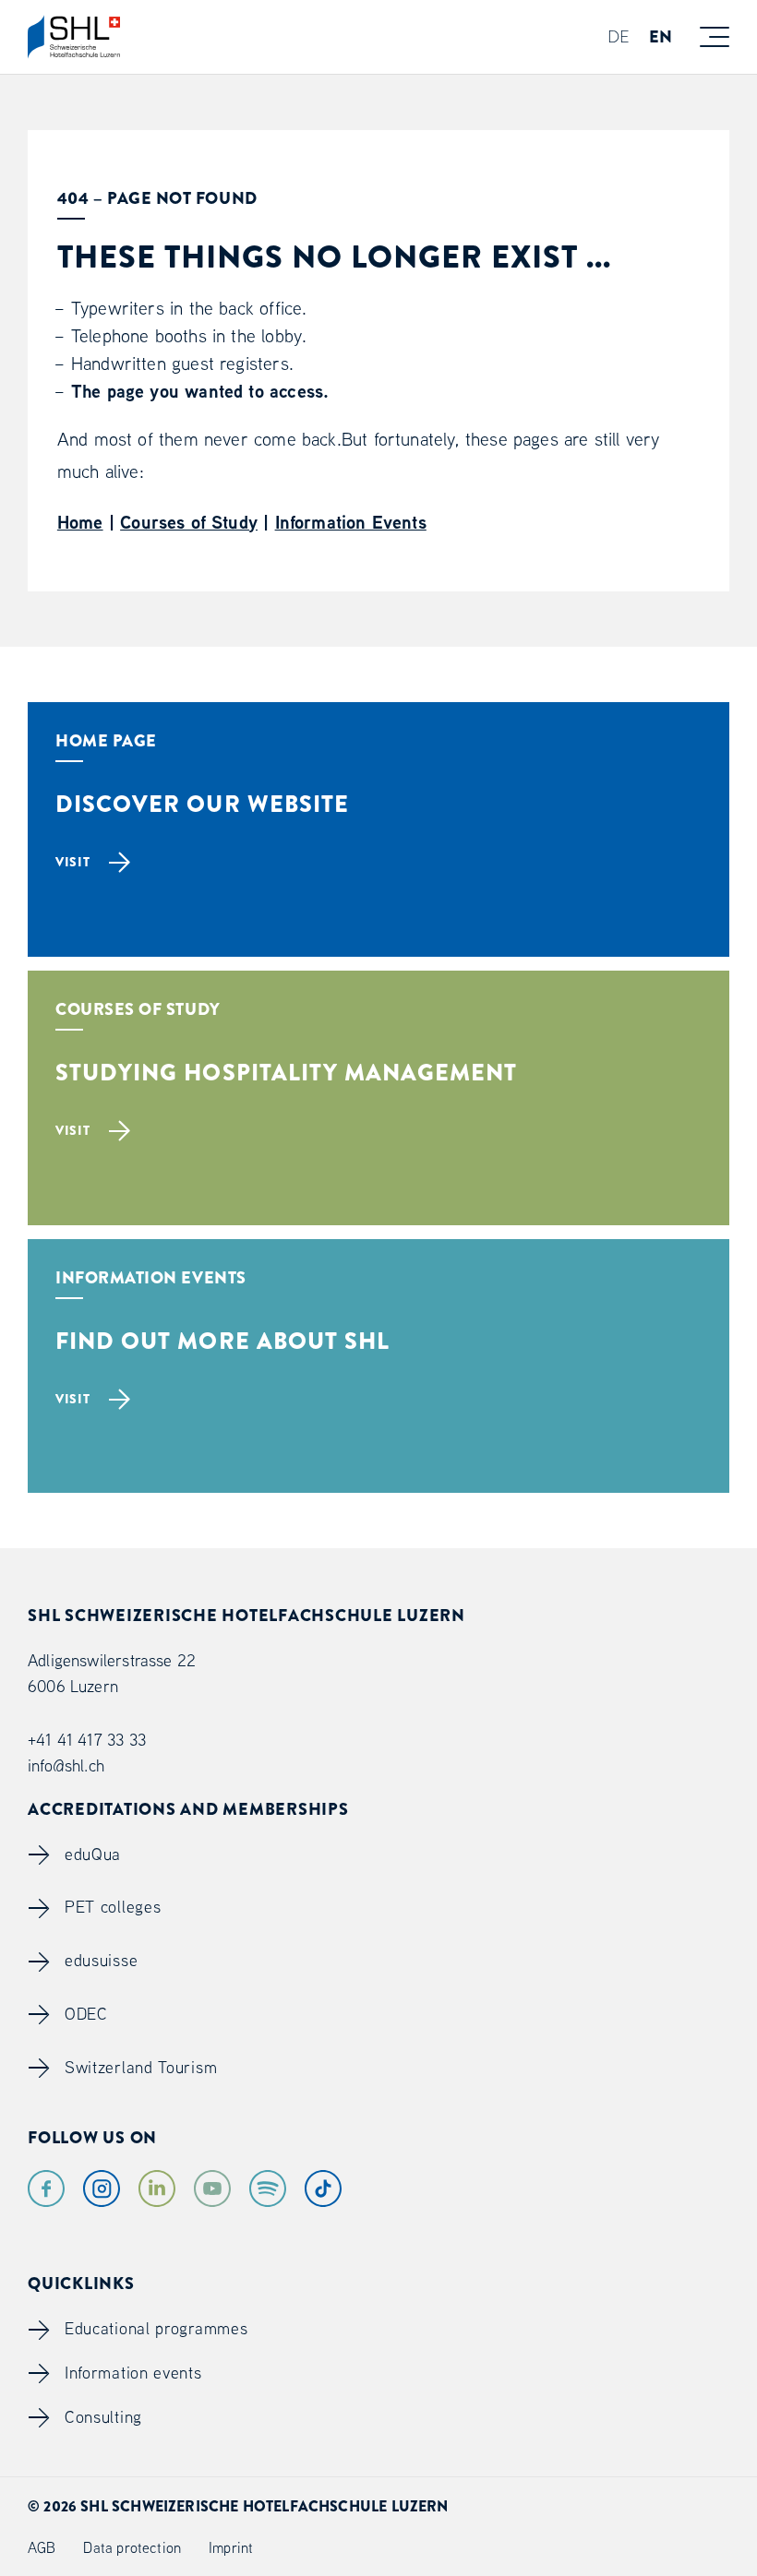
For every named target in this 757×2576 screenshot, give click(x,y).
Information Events (351, 522)
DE (619, 36)
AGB (42, 2547)
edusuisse (101, 1960)
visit (73, 862)
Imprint (231, 2547)
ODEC (86, 2014)
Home (80, 522)
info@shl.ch (66, 1765)
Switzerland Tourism (141, 2067)
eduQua (93, 1854)
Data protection (132, 2547)
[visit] (378, 929)
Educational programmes (156, 2328)
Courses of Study (189, 522)
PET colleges (113, 1907)
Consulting (103, 2417)
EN (661, 37)
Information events (133, 2373)
